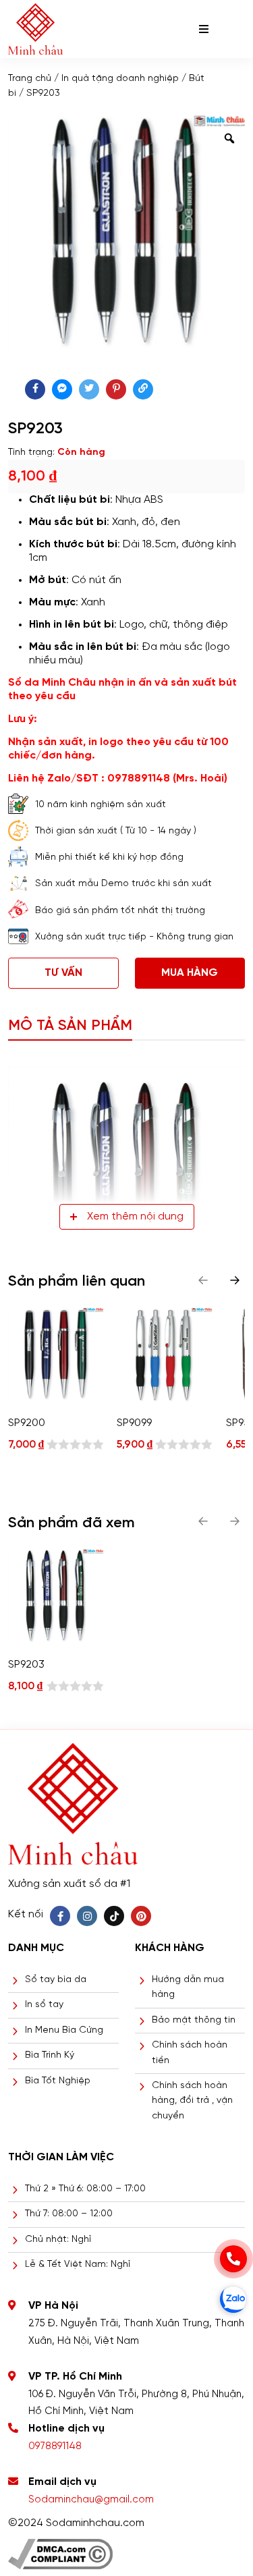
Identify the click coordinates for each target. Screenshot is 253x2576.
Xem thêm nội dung (135, 1216)
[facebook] (35, 389)
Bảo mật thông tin (194, 2020)
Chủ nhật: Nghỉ (58, 2240)
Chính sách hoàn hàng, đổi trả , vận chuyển (192, 2101)
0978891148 (55, 2446)
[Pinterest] (141, 1916)
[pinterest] (116, 389)
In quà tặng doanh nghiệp (120, 79)
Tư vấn (63, 973)
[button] (235, 1280)
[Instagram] (87, 1916)
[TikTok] (114, 1916)
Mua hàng (190, 973)
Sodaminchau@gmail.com (91, 2500)
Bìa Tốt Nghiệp (58, 2081)
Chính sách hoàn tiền (190, 2053)
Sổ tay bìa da (56, 1980)
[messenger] (62, 389)
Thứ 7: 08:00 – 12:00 (69, 2214)
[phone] (233, 2259)
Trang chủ (30, 79)
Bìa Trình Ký (50, 2055)
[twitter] (89, 389)
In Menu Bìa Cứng (64, 2030)
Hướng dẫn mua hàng (188, 1987)
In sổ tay (44, 2005)
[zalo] (233, 2299)
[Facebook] (60, 1916)
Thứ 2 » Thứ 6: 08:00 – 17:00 (85, 2189)
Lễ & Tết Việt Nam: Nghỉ (78, 2265)
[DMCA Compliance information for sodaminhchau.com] (60, 2549)
